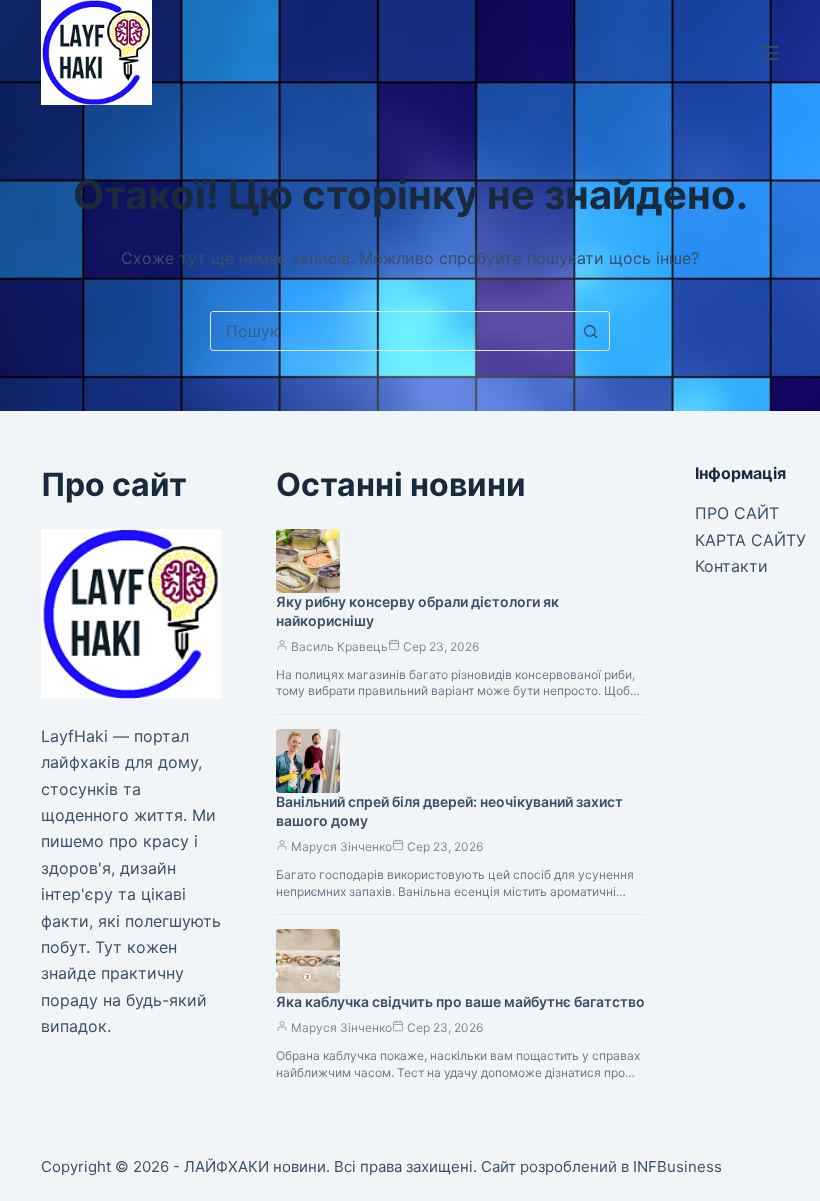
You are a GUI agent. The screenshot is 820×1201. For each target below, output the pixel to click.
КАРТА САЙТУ (750, 540)
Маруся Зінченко (341, 846)
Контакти (731, 566)
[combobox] (391, 331)
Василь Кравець (339, 646)
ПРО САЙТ (737, 513)
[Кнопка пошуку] (590, 331)
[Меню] (770, 53)
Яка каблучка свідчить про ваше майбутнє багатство (460, 1001)
